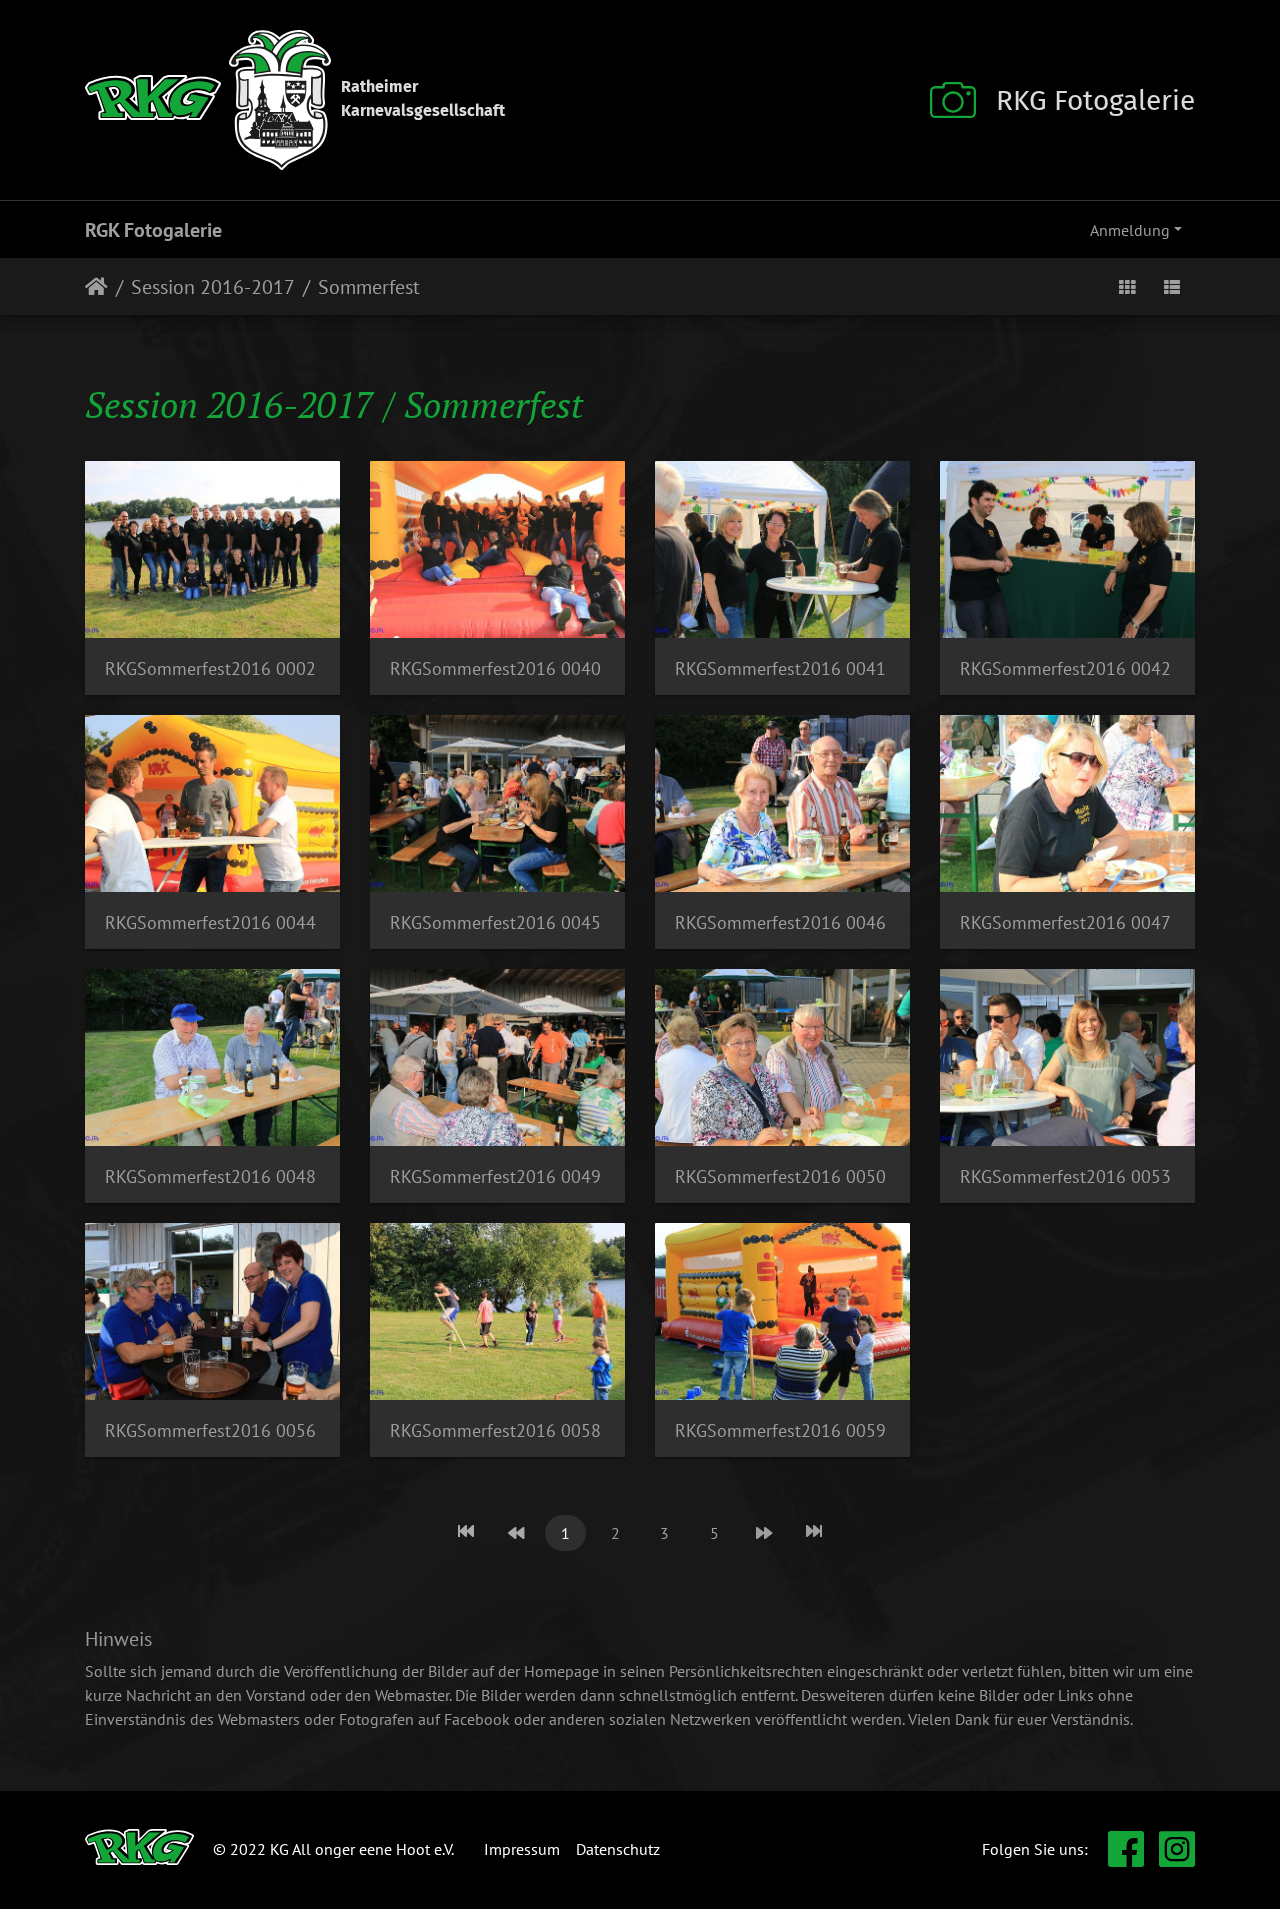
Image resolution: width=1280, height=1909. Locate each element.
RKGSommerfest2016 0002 (210, 668)
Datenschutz (618, 1849)
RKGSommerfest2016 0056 (210, 1430)
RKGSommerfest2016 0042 (1065, 668)
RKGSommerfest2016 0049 (495, 1176)
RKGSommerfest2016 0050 (780, 1176)
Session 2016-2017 (213, 287)
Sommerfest (369, 287)
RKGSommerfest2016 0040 (495, 668)
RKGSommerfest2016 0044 (210, 922)
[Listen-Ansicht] (1172, 286)
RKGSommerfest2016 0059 (780, 1430)
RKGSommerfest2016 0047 (1065, 922)
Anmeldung (1130, 230)
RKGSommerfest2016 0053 (1065, 1176)
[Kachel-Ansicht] (1127, 286)
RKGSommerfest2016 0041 (780, 668)
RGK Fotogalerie (153, 230)
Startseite (96, 287)
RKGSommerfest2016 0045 (495, 922)
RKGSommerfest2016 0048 (210, 1176)
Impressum (522, 1849)
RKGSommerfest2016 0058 (495, 1430)
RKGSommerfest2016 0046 (780, 922)
